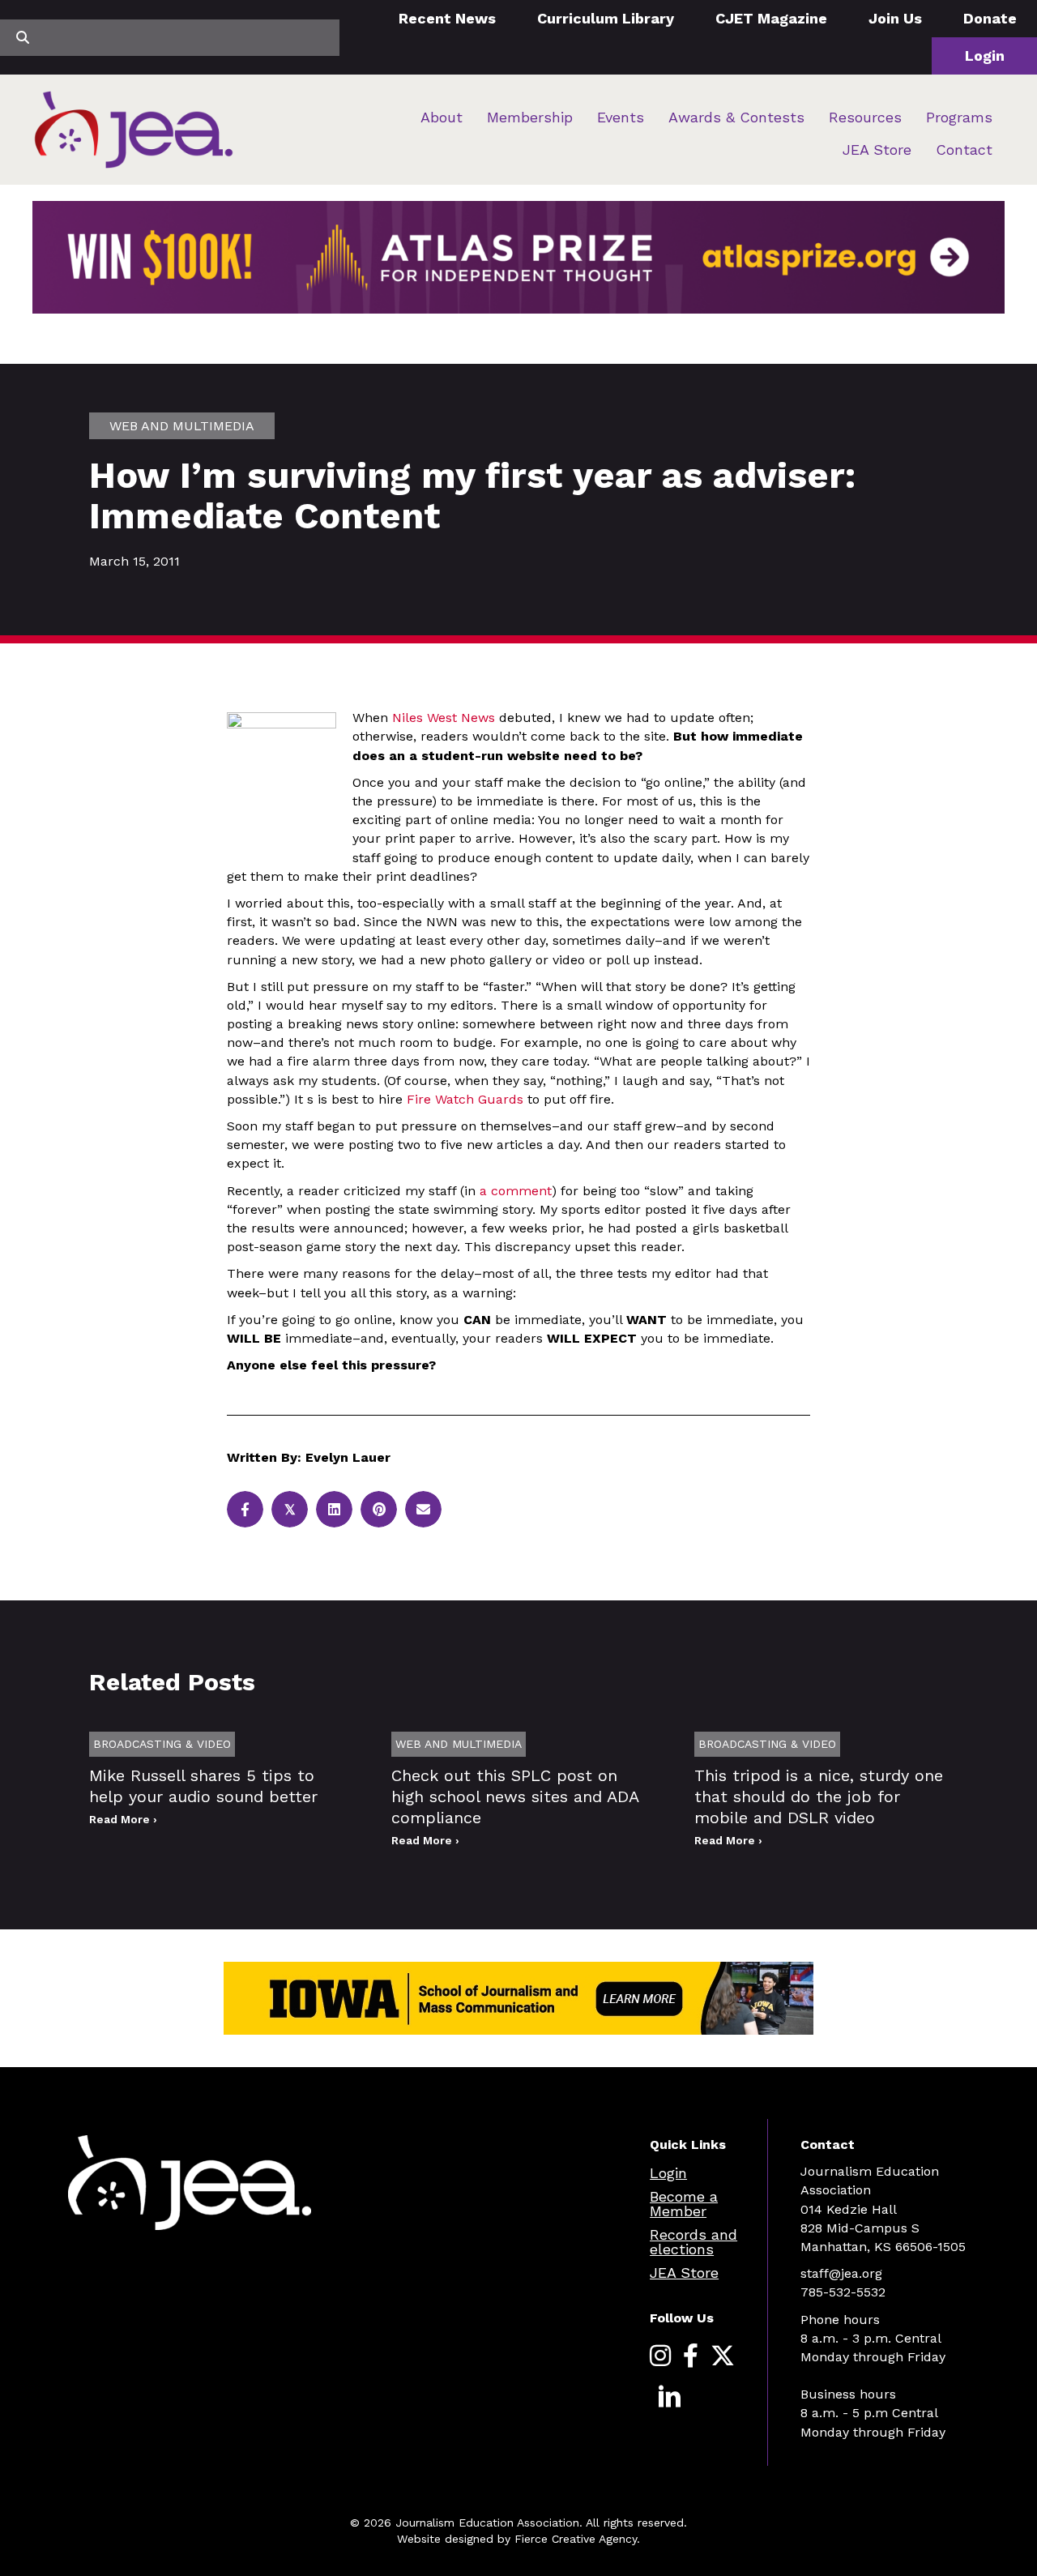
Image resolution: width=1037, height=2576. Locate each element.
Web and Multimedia (182, 426)
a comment (516, 1191)
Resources (865, 117)
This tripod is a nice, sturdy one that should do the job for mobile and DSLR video (819, 1796)
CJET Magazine (771, 18)
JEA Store (877, 150)
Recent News (447, 18)
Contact (964, 150)
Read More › (123, 1819)
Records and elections (693, 2242)
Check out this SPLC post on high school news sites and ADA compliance (515, 1796)
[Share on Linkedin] (334, 1509)
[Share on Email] (423, 1509)
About (442, 117)
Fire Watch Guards (463, 1099)
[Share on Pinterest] (379, 1509)
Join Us (895, 18)
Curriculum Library (606, 18)
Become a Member (684, 2204)
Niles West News (444, 718)
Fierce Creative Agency (576, 2539)
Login (985, 56)
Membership (530, 117)
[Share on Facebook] (245, 1509)
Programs (959, 117)
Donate (990, 18)
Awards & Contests (736, 117)
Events (621, 117)
